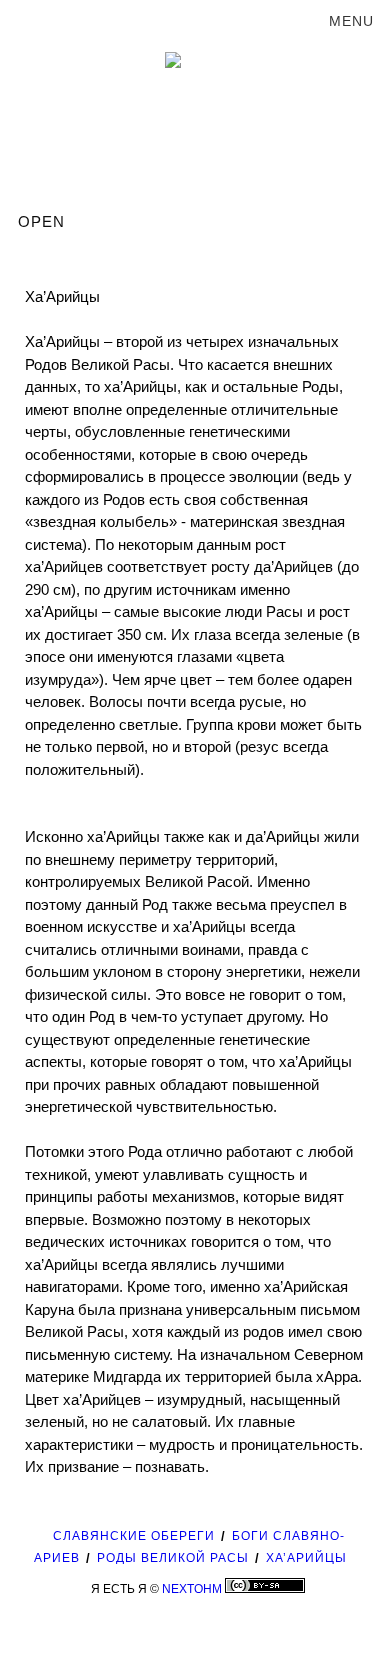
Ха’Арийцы (306, 1558)
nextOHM (192, 1589)
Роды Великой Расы (173, 1558)
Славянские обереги (134, 1536)
